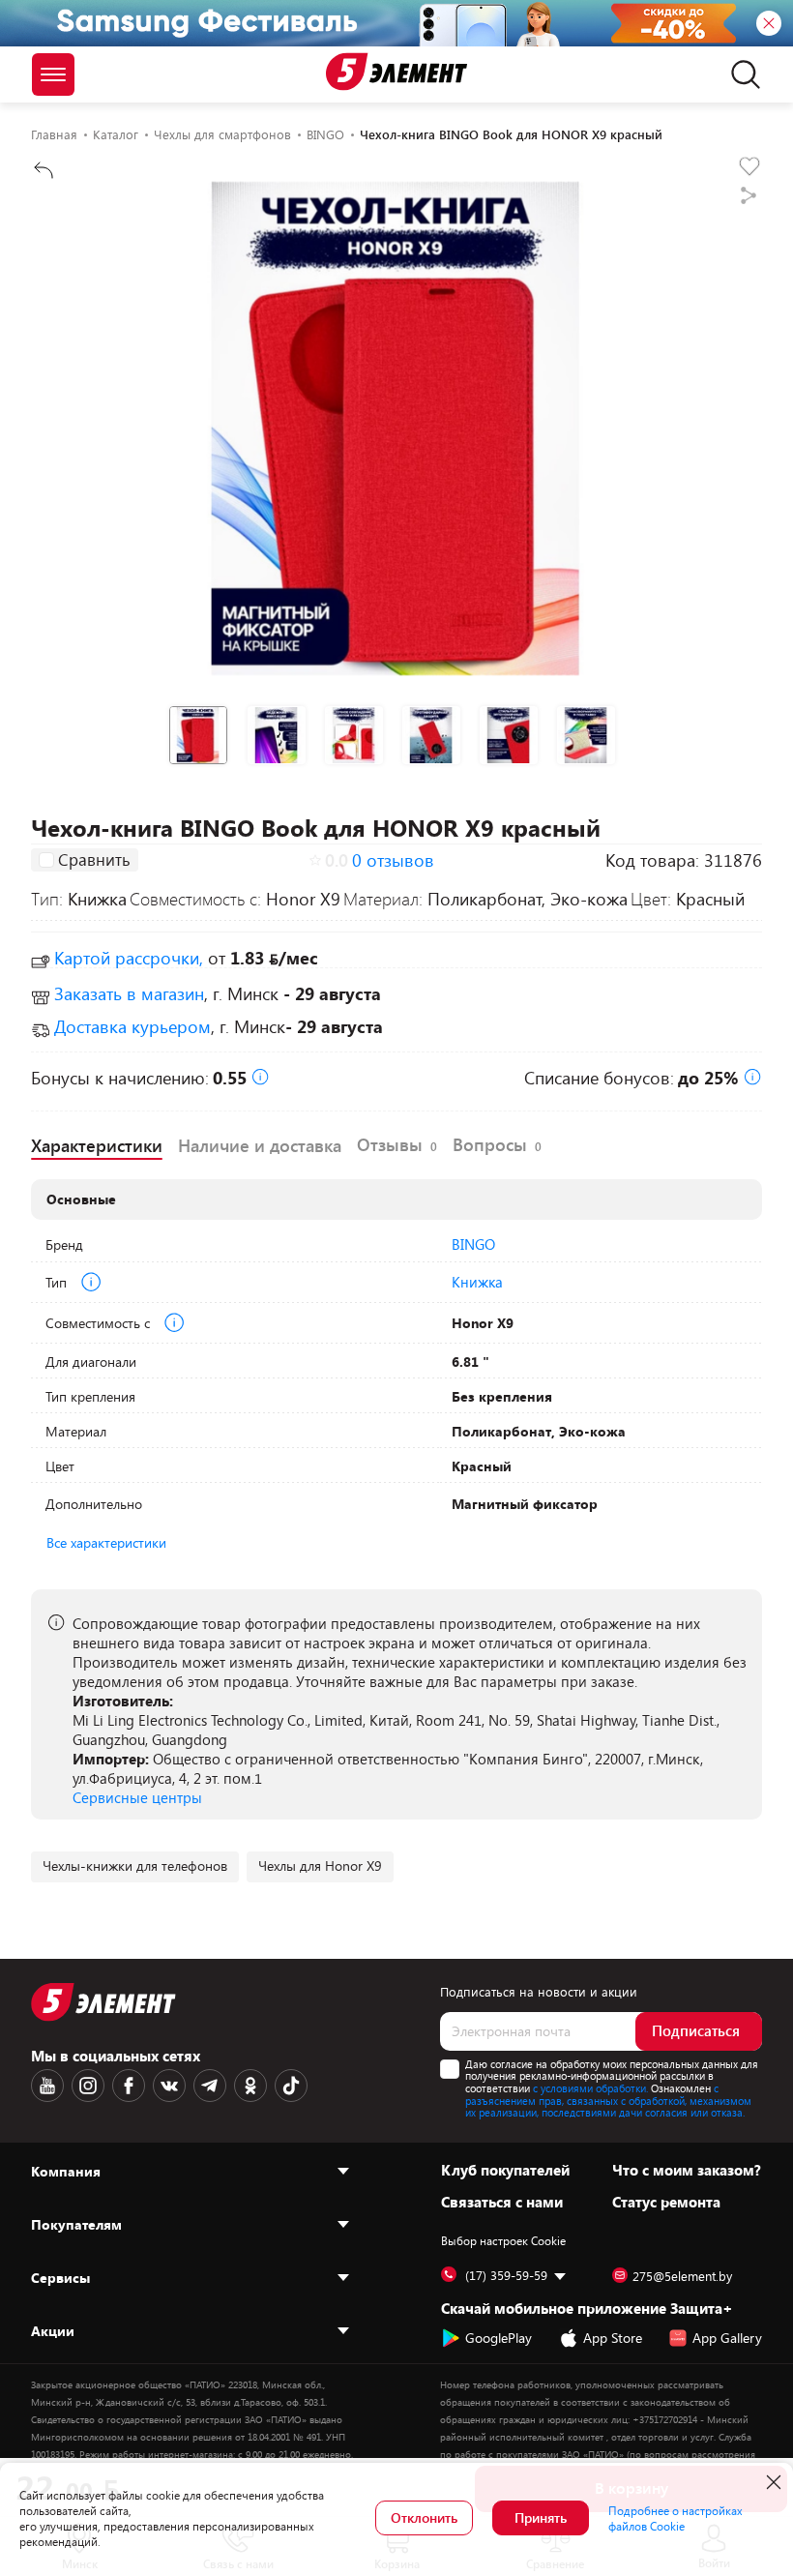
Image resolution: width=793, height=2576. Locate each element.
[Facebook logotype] (129, 2086)
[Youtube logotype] (47, 2086)
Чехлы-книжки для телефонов (135, 1865)
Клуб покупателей (505, 2170)
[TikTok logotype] (291, 2086)
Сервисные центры (137, 1797)
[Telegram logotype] (210, 2086)
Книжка (477, 1282)
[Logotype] (396, 72)
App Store (613, 2338)
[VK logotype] (169, 2086)
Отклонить (424, 2517)
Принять (541, 2517)
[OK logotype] (250, 2086)
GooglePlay (499, 2338)
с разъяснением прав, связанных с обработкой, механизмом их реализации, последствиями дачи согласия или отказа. (608, 2100)
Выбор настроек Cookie (503, 2240)
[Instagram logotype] (88, 2086)
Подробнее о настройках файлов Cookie (676, 2518)
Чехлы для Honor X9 (320, 1865)
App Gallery (727, 2338)
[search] (740, 74)
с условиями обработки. (590, 2088)
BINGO (473, 1244)
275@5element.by (682, 2276)
